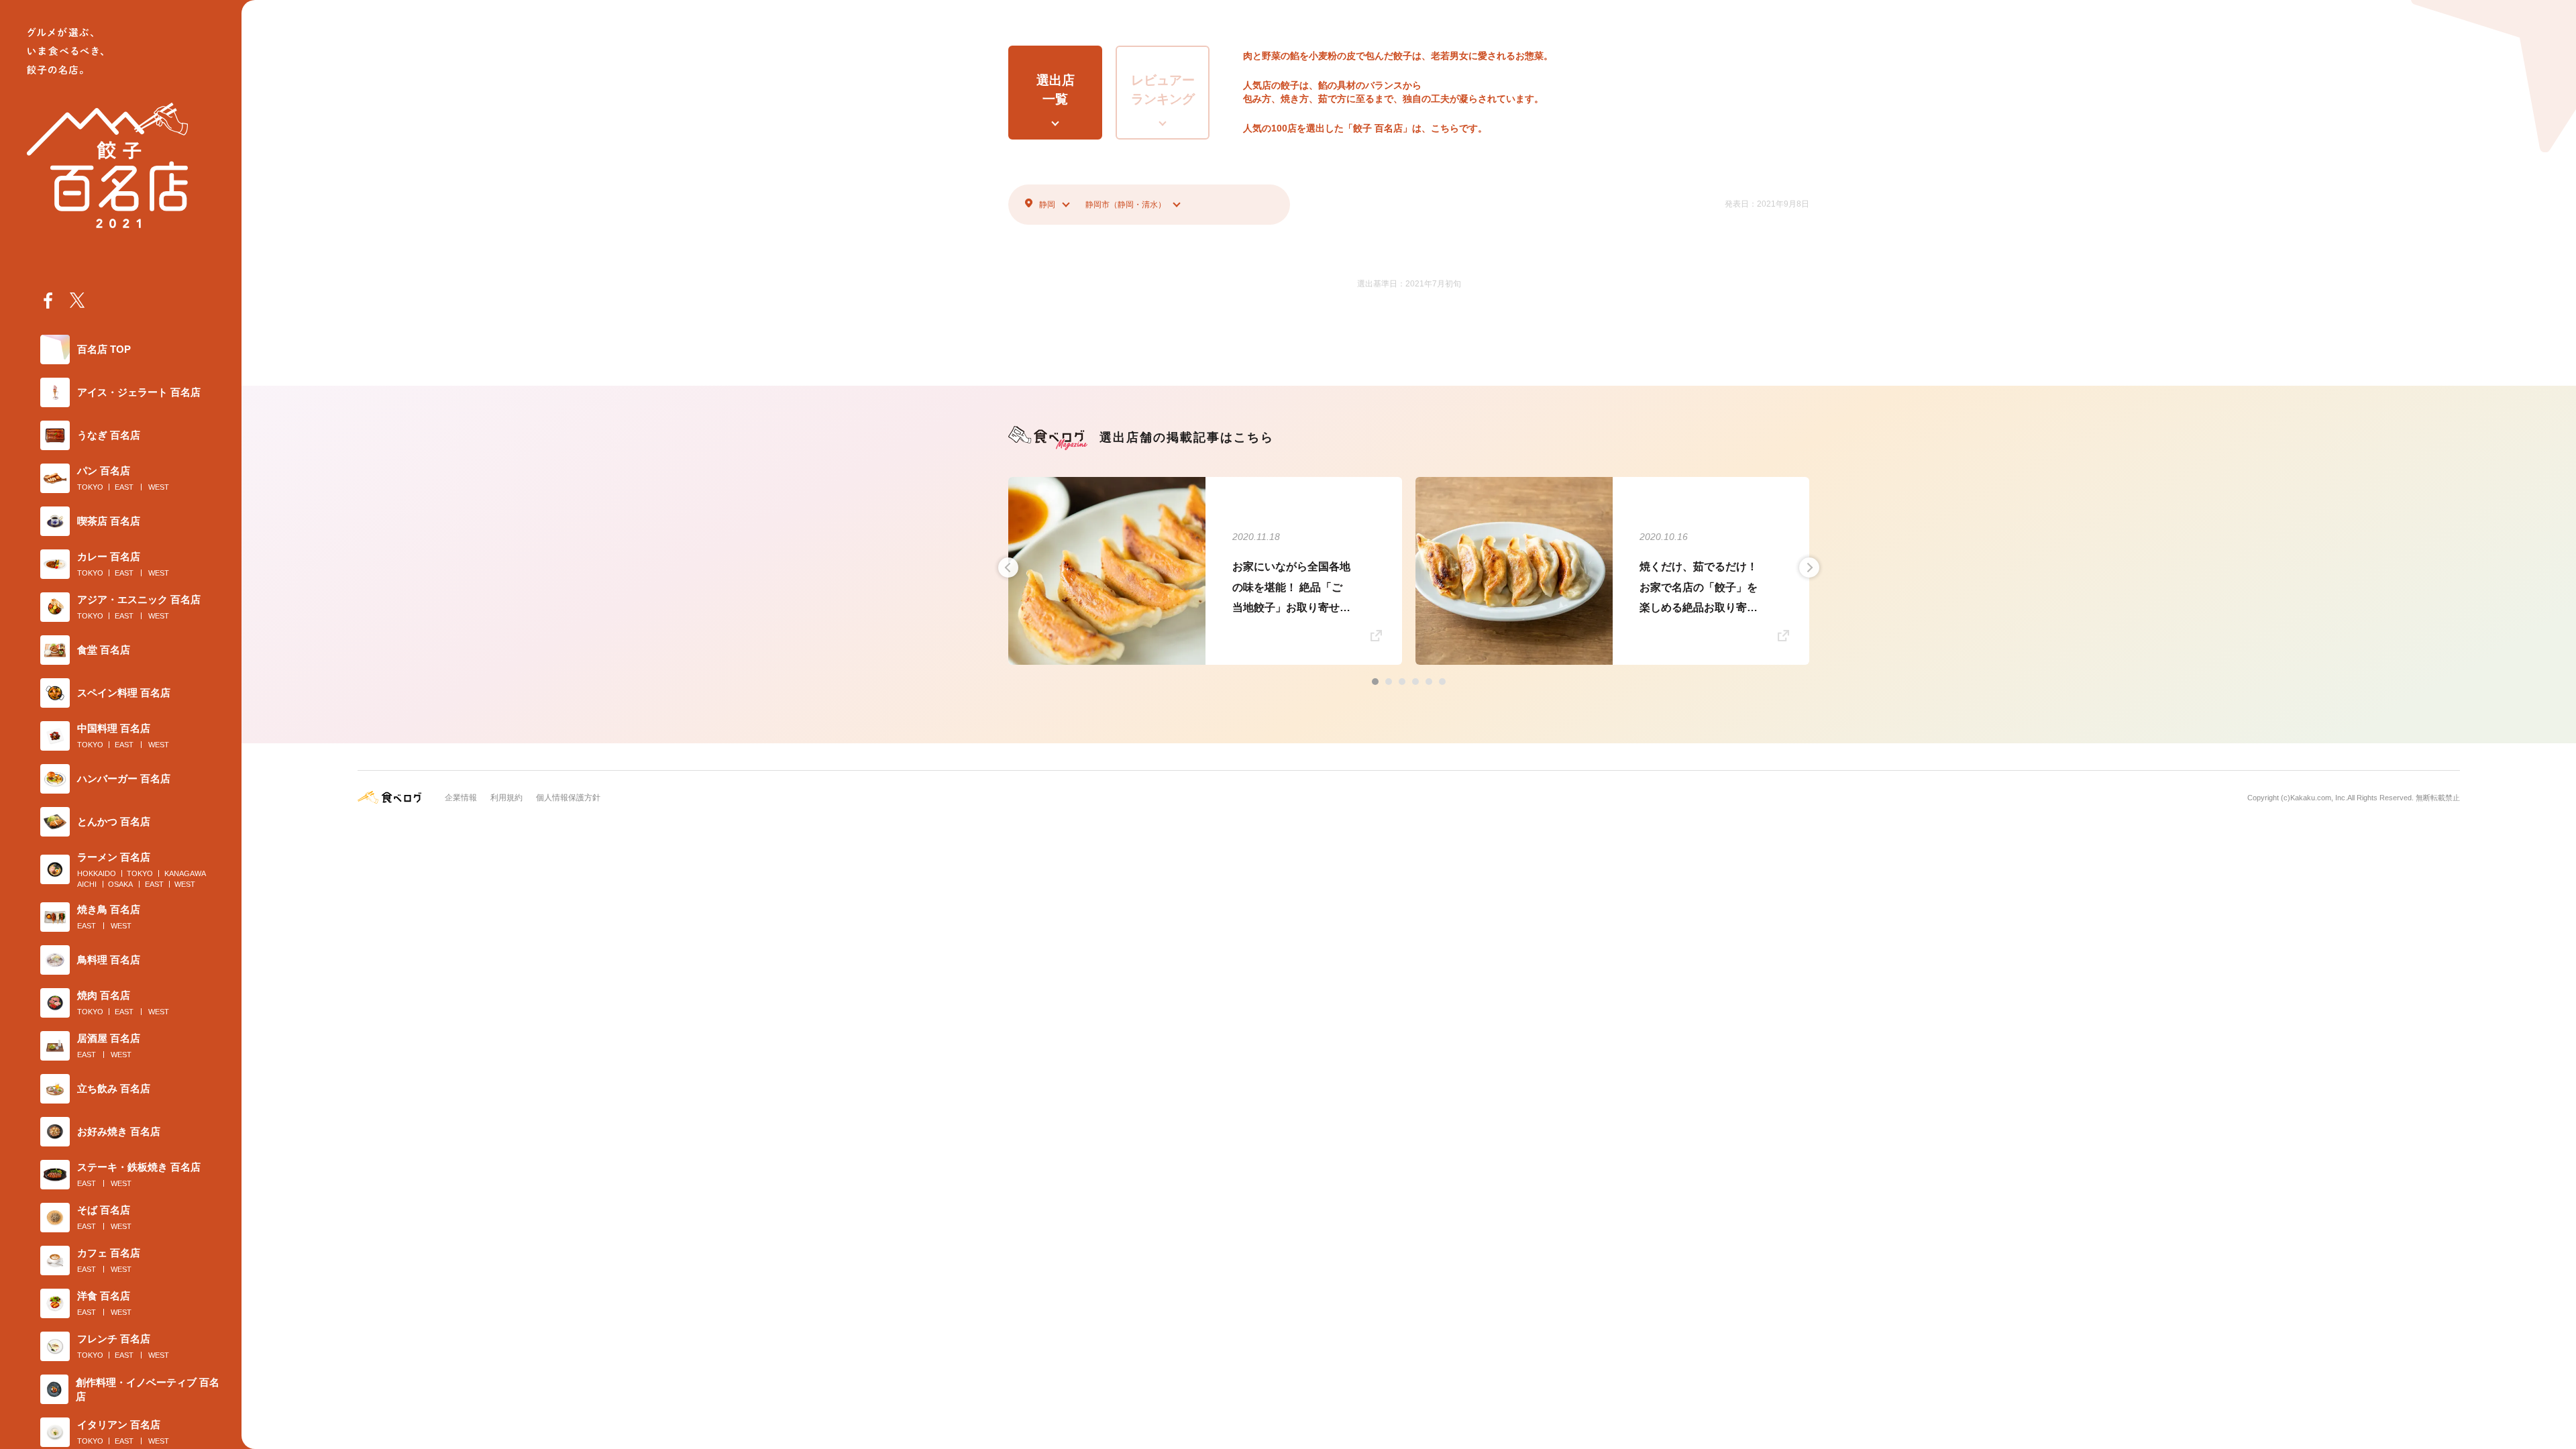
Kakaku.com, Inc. (2319, 798)
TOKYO (90, 487)
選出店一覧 (1056, 90)
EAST (124, 487)
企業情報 (461, 798)
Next (1809, 568)
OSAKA (120, 884)
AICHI (87, 884)
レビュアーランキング (1163, 90)
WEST (159, 487)
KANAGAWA (185, 873)
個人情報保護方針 (568, 798)
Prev (1008, 568)
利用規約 (506, 798)
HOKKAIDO (97, 873)
